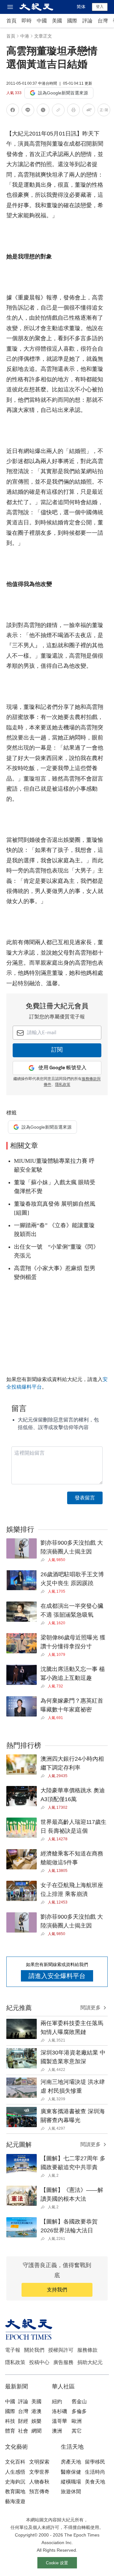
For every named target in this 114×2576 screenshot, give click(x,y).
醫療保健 (71, 2472)
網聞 (36, 2431)
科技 (10, 2421)
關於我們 (34, 2350)
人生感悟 (15, 2472)
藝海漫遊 (15, 2501)
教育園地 (15, 2492)
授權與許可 (61, 2350)
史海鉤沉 (15, 2482)
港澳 (36, 2411)
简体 (81, 7)
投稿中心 (39, 2362)
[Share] (44, 1560)
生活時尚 (95, 2472)
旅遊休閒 (71, 2492)
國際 (72, 21)
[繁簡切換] (104, 111)
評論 (87, 21)
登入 (100, 7)
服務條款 (87, 2350)
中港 (25, 36)
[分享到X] (43, 111)
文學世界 (39, 2472)
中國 (42, 21)
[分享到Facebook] (13, 111)
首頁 (11, 21)
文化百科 (15, 2462)
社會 (23, 2431)
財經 (23, 2421)
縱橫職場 (71, 2482)
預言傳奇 (39, 2492)
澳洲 (57, 2431)
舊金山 (79, 2401)
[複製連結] (58, 110)
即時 (27, 21)
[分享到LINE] (28, 111)
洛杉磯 (60, 2411)
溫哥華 (60, 2421)
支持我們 (57, 2290)
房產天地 (71, 2462)
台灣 (103, 21)
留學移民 (95, 2462)
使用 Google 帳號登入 (62, 1068)
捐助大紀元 (90, 2362)
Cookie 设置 (57, 2563)
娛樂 (36, 2421)
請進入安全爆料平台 (57, 1976)
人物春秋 (39, 2482)
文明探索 (39, 2462)
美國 (57, 21)
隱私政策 (63, 1085)
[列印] (73, 111)
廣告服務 (63, 2362)
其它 (77, 2431)
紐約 (57, 2401)
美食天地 (95, 2482)
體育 (10, 2431)
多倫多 (79, 2411)
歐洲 (77, 2421)
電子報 (13, 2350)
